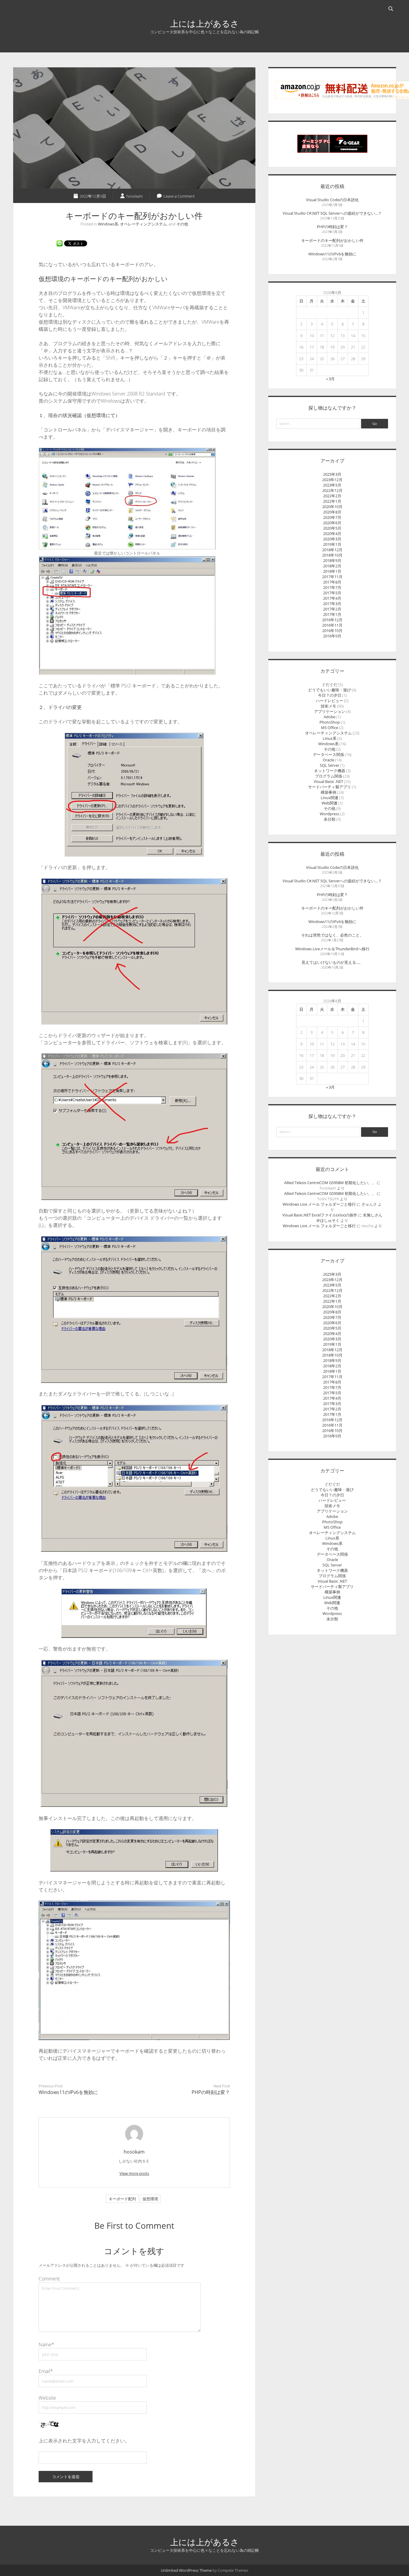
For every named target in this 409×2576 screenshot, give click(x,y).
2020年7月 (332, 517)
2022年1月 (332, 501)
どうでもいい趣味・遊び (330, 690)
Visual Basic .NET (328, 781)
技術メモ (328, 706)
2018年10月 (332, 555)
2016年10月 (332, 631)
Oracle (328, 760)
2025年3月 (332, 474)
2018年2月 (332, 566)
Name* (46, 2345)
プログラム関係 (329, 776)
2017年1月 (332, 614)
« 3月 (330, 379)
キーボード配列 (122, 2199)
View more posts (134, 2173)
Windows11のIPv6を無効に (68, 2092)
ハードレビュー (330, 701)
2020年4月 (332, 534)
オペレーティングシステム (143, 224)
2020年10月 (332, 507)
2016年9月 (332, 636)
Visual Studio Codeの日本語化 (332, 200)
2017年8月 (332, 582)
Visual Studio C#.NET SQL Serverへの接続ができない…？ (332, 213)
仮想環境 (150, 2199)
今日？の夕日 (330, 695)
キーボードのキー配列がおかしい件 (332, 240)
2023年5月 (332, 485)
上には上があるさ (205, 23)
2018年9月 (332, 560)
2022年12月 (332, 490)
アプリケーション (330, 711)
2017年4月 (332, 598)
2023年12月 (332, 480)
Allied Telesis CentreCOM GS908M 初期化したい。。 (330, 1183)
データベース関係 (328, 754)
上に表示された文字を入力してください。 (84, 2441)
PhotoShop (330, 722)
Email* (46, 2371)
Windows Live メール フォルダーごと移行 (319, 1204)
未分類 (330, 819)
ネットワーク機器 (330, 771)
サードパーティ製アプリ (330, 787)
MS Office (330, 728)
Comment (49, 2279)
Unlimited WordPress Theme (186, 2570)
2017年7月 (332, 587)
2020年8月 (332, 512)
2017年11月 (332, 577)
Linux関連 (330, 798)
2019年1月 (332, 544)
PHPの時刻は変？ (211, 2092)
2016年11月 (332, 625)
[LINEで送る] (60, 243)
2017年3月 (332, 604)
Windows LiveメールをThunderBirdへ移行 (332, 949)
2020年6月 (332, 523)
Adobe (330, 717)
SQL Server (330, 765)
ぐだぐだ (330, 684)
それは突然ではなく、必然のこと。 (332, 935)
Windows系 (108, 224)
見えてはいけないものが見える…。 (332, 962)
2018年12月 (332, 550)
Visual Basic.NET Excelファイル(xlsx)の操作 (320, 1215)
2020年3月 (332, 539)
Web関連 (330, 803)
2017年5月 (332, 593)
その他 (182, 224)
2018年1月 (332, 571)
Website (47, 2398)
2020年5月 (332, 528)
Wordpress (330, 814)
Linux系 (330, 738)
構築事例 (328, 792)
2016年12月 (332, 620)
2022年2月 (332, 496)
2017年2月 (332, 609)
